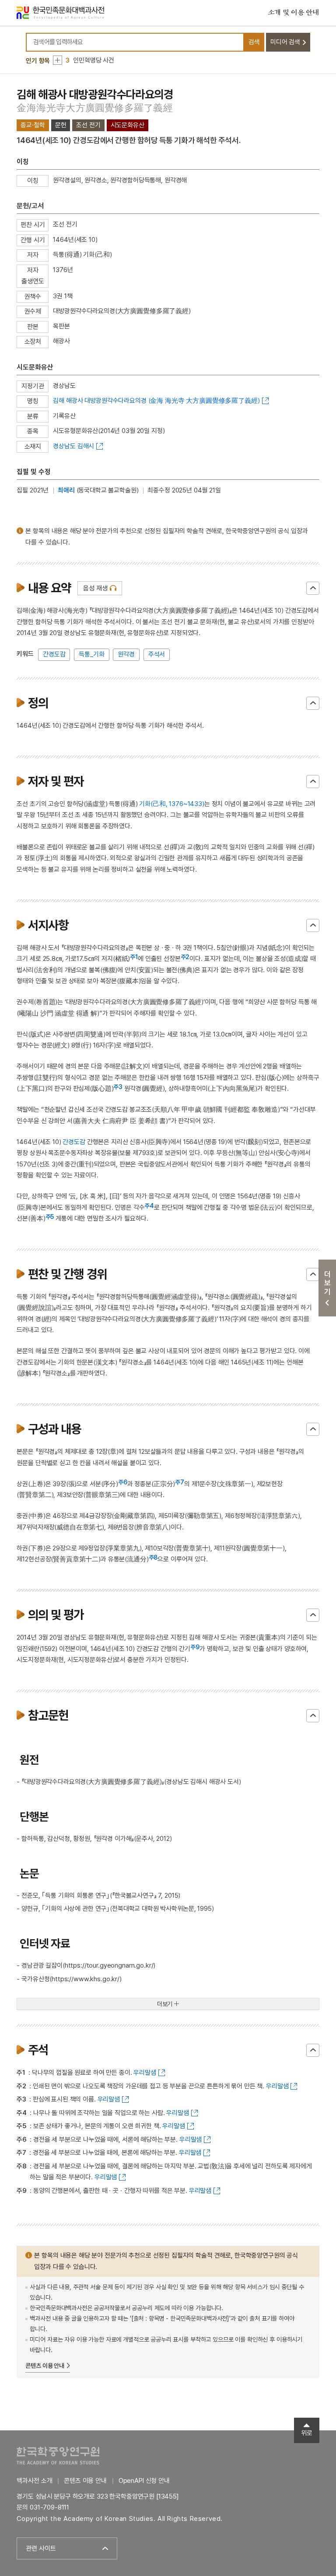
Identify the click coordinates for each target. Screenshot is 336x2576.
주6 (123, 1482)
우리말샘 (145, 2073)
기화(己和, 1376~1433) (171, 804)
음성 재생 (95, 588)
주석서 (157, 654)
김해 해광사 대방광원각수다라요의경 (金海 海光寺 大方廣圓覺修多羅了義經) (156, 401)
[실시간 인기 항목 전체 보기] (58, 60)
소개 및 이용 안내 (294, 13)
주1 (134, 957)
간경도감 (54, 654)
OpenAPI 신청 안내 (144, 2481)
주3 (118, 1087)
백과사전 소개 (34, 2481)
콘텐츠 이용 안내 (45, 2366)
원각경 (126, 654)
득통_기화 (91, 654)
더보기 (165, 2004)
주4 (149, 1206)
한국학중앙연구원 (58, 2456)
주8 (153, 1557)
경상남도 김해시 (73, 446)
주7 (180, 1482)
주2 (185, 957)
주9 (195, 1647)
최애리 (66, 490)
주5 (50, 1217)
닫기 (313, 588)
